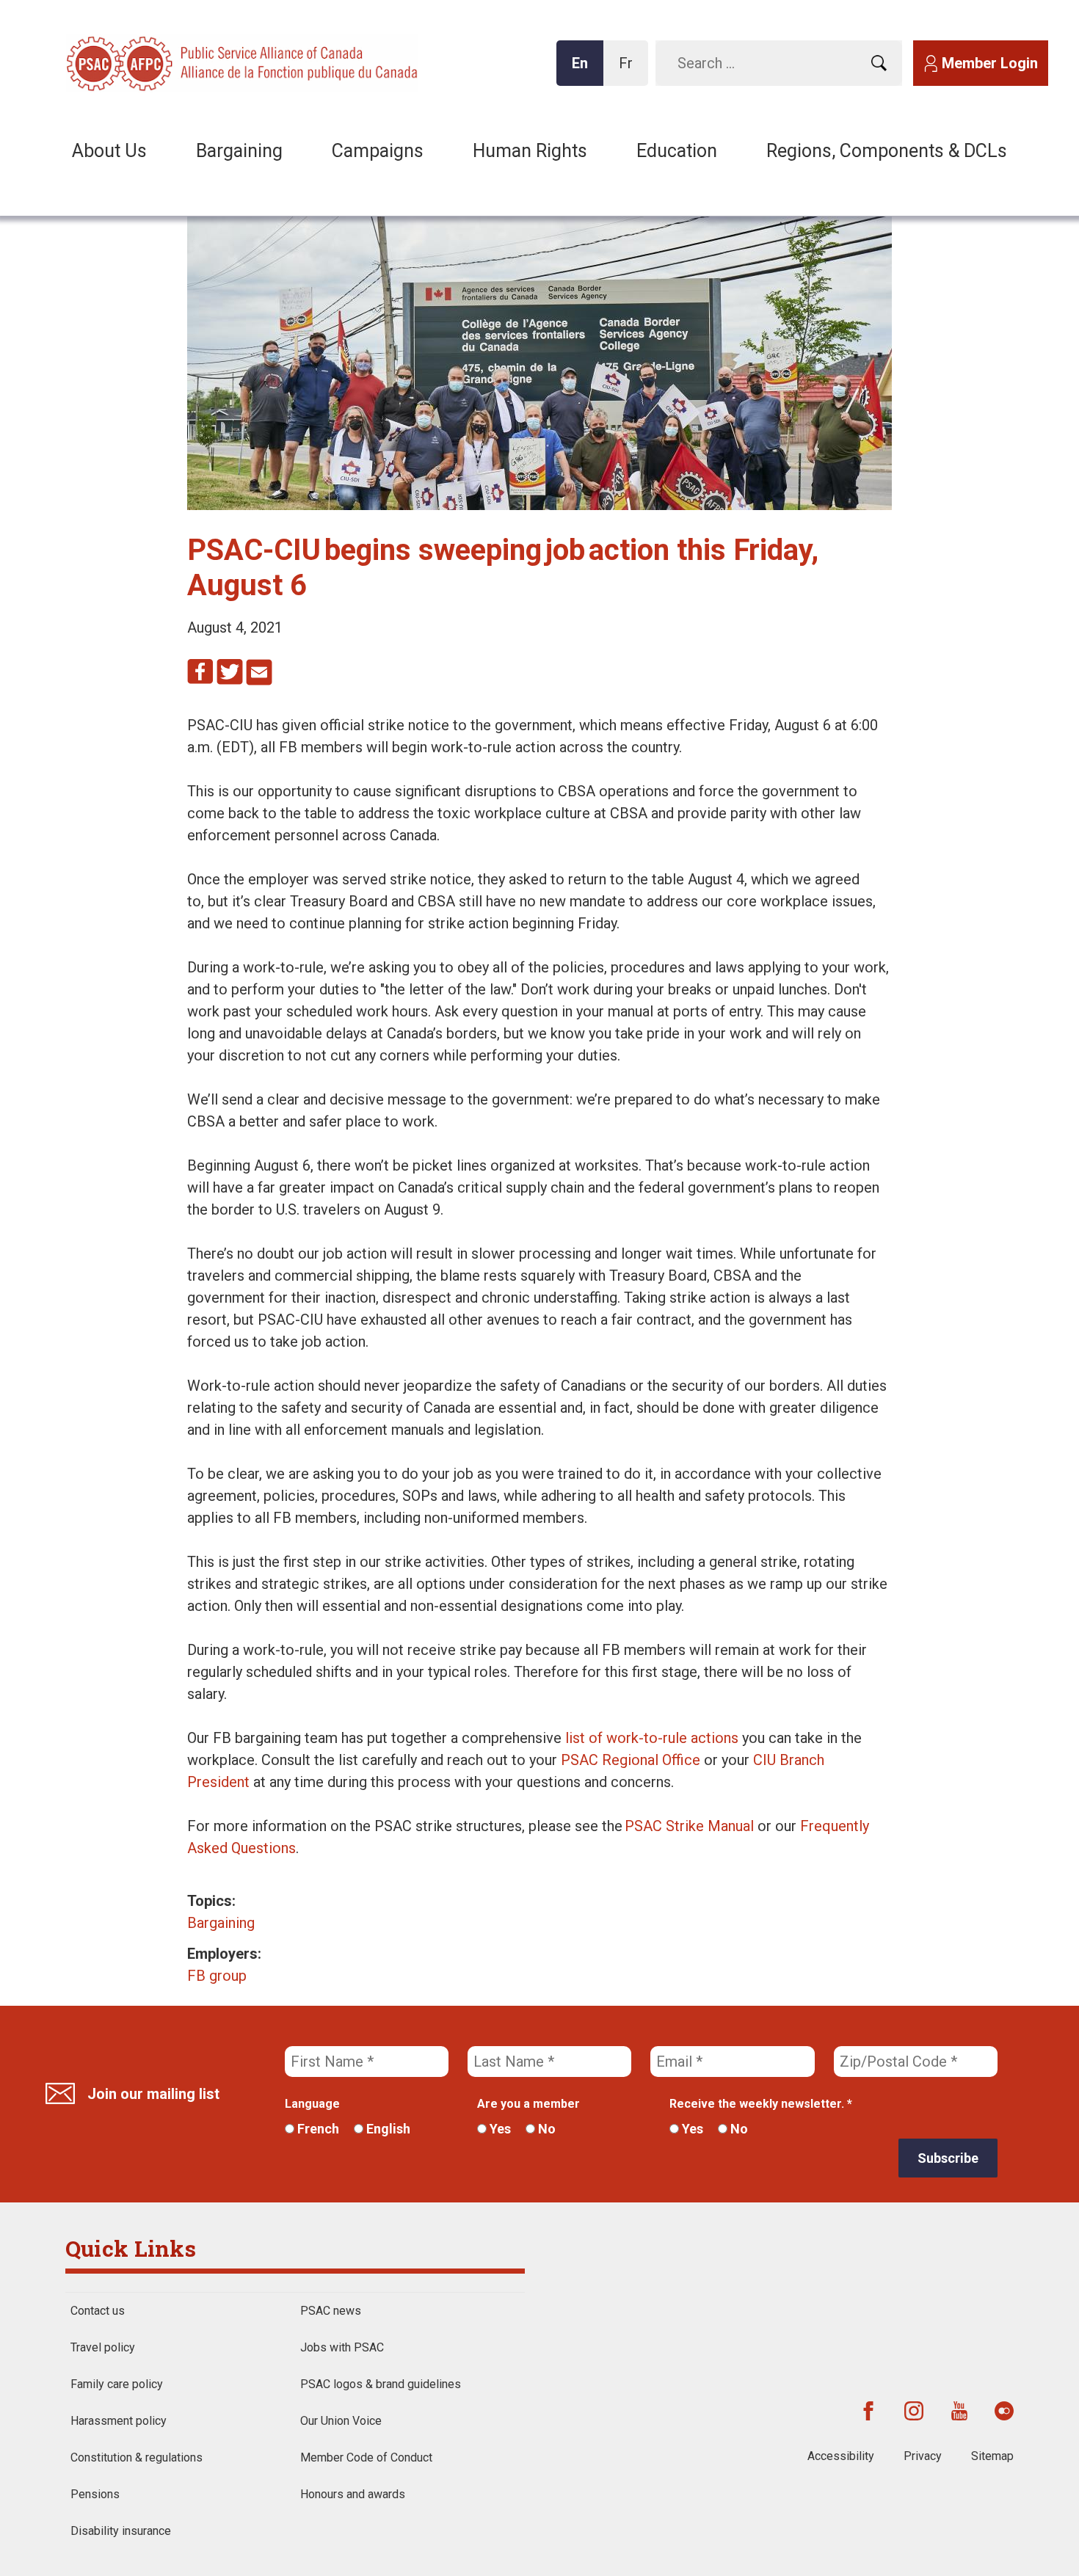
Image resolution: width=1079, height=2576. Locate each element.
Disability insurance (121, 2531)
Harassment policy (119, 2421)
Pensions (95, 2494)
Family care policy (117, 2384)
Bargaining (239, 151)
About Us (109, 151)
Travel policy (103, 2347)
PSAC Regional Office (631, 1760)
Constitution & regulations (137, 2457)
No (545, 2129)
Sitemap (992, 2456)
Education (677, 151)
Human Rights (530, 151)
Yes (499, 2129)
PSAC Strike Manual (689, 1826)
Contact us (98, 2311)
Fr (630, 70)
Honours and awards (353, 2494)
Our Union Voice (341, 2421)
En (584, 70)
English (387, 2129)
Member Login (990, 63)
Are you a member (528, 2104)
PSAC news (331, 2311)
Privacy (923, 2456)
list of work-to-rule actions (652, 1738)
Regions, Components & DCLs (887, 151)
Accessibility (841, 2456)
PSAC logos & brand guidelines (381, 2384)
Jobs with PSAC (342, 2347)
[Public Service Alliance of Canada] (161, 62)
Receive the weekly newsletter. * (761, 2104)
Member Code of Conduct (366, 2457)
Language (312, 2104)
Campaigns (378, 151)
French (317, 2129)
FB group (217, 1976)
